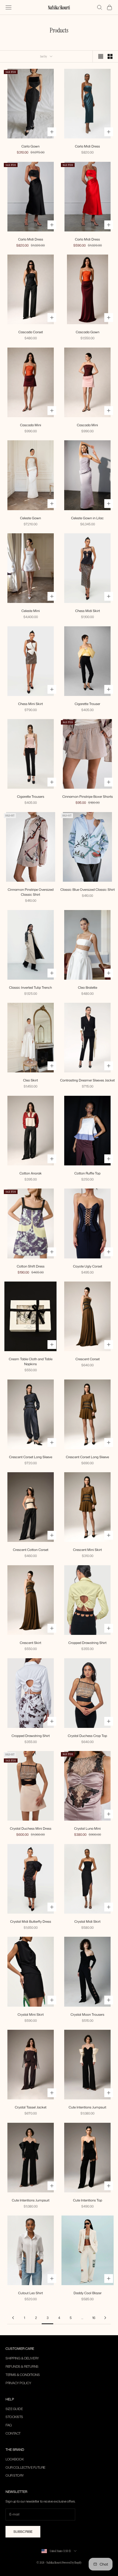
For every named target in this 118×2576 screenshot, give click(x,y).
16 (94, 2318)
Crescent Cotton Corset (31, 1550)
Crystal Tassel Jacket (31, 2107)
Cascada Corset (31, 332)
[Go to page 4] (105, 2318)
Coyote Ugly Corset (88, 1266)
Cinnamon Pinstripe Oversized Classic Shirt (31, 892)
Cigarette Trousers (31, 797)
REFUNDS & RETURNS (22, 2366)
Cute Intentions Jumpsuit (87, 2107)
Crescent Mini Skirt (87, 1550)
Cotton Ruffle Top (87, 1173)
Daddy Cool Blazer (88, 2293)
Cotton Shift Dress (31, 1266)
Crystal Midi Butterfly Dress (31, 1921)
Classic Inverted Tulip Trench (30, 987)
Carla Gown (30, 146)
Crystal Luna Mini (87, 1828)
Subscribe (23, 2532)
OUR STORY (15, 2475)
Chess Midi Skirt (88, 611)
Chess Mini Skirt (30, 704)
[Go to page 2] (13, 2318)
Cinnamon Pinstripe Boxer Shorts (88, 797)
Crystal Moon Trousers (87, 2014)
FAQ (9, 2425)
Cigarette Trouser (87, 704)
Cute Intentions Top (88, 2200)
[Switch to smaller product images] (110, 56)
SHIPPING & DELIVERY (22, 2358)
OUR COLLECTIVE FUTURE (25, 2467)
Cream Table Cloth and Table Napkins (31, 1361)
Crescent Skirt (30, 1643)
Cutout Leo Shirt (30, 2293)
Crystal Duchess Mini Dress (31, 1828)
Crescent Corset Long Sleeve (31, 1457)
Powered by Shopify (72, 2563)
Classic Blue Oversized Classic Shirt (88, 890)
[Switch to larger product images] (101, 56)
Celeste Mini (31, 611)
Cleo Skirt (30, 1080)
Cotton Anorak (31, 1173)
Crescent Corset (88, 1359)
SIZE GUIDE (14, 2409)
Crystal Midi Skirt (87, 1921)
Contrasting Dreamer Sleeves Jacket (87, 1080)
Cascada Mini (31, 425)
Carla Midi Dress (87, 146)
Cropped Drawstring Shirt (87, 1643)
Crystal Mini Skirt (31, 2014)
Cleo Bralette (88, 987)
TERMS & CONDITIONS (23, 2375)
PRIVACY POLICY (18, 2383)
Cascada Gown (88, 332)
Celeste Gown (30, 518)
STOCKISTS (14, 2417)
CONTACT (13, 2433)
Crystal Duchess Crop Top (87, 1736)
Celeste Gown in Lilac (87, 518)
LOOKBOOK (15, 2459)
